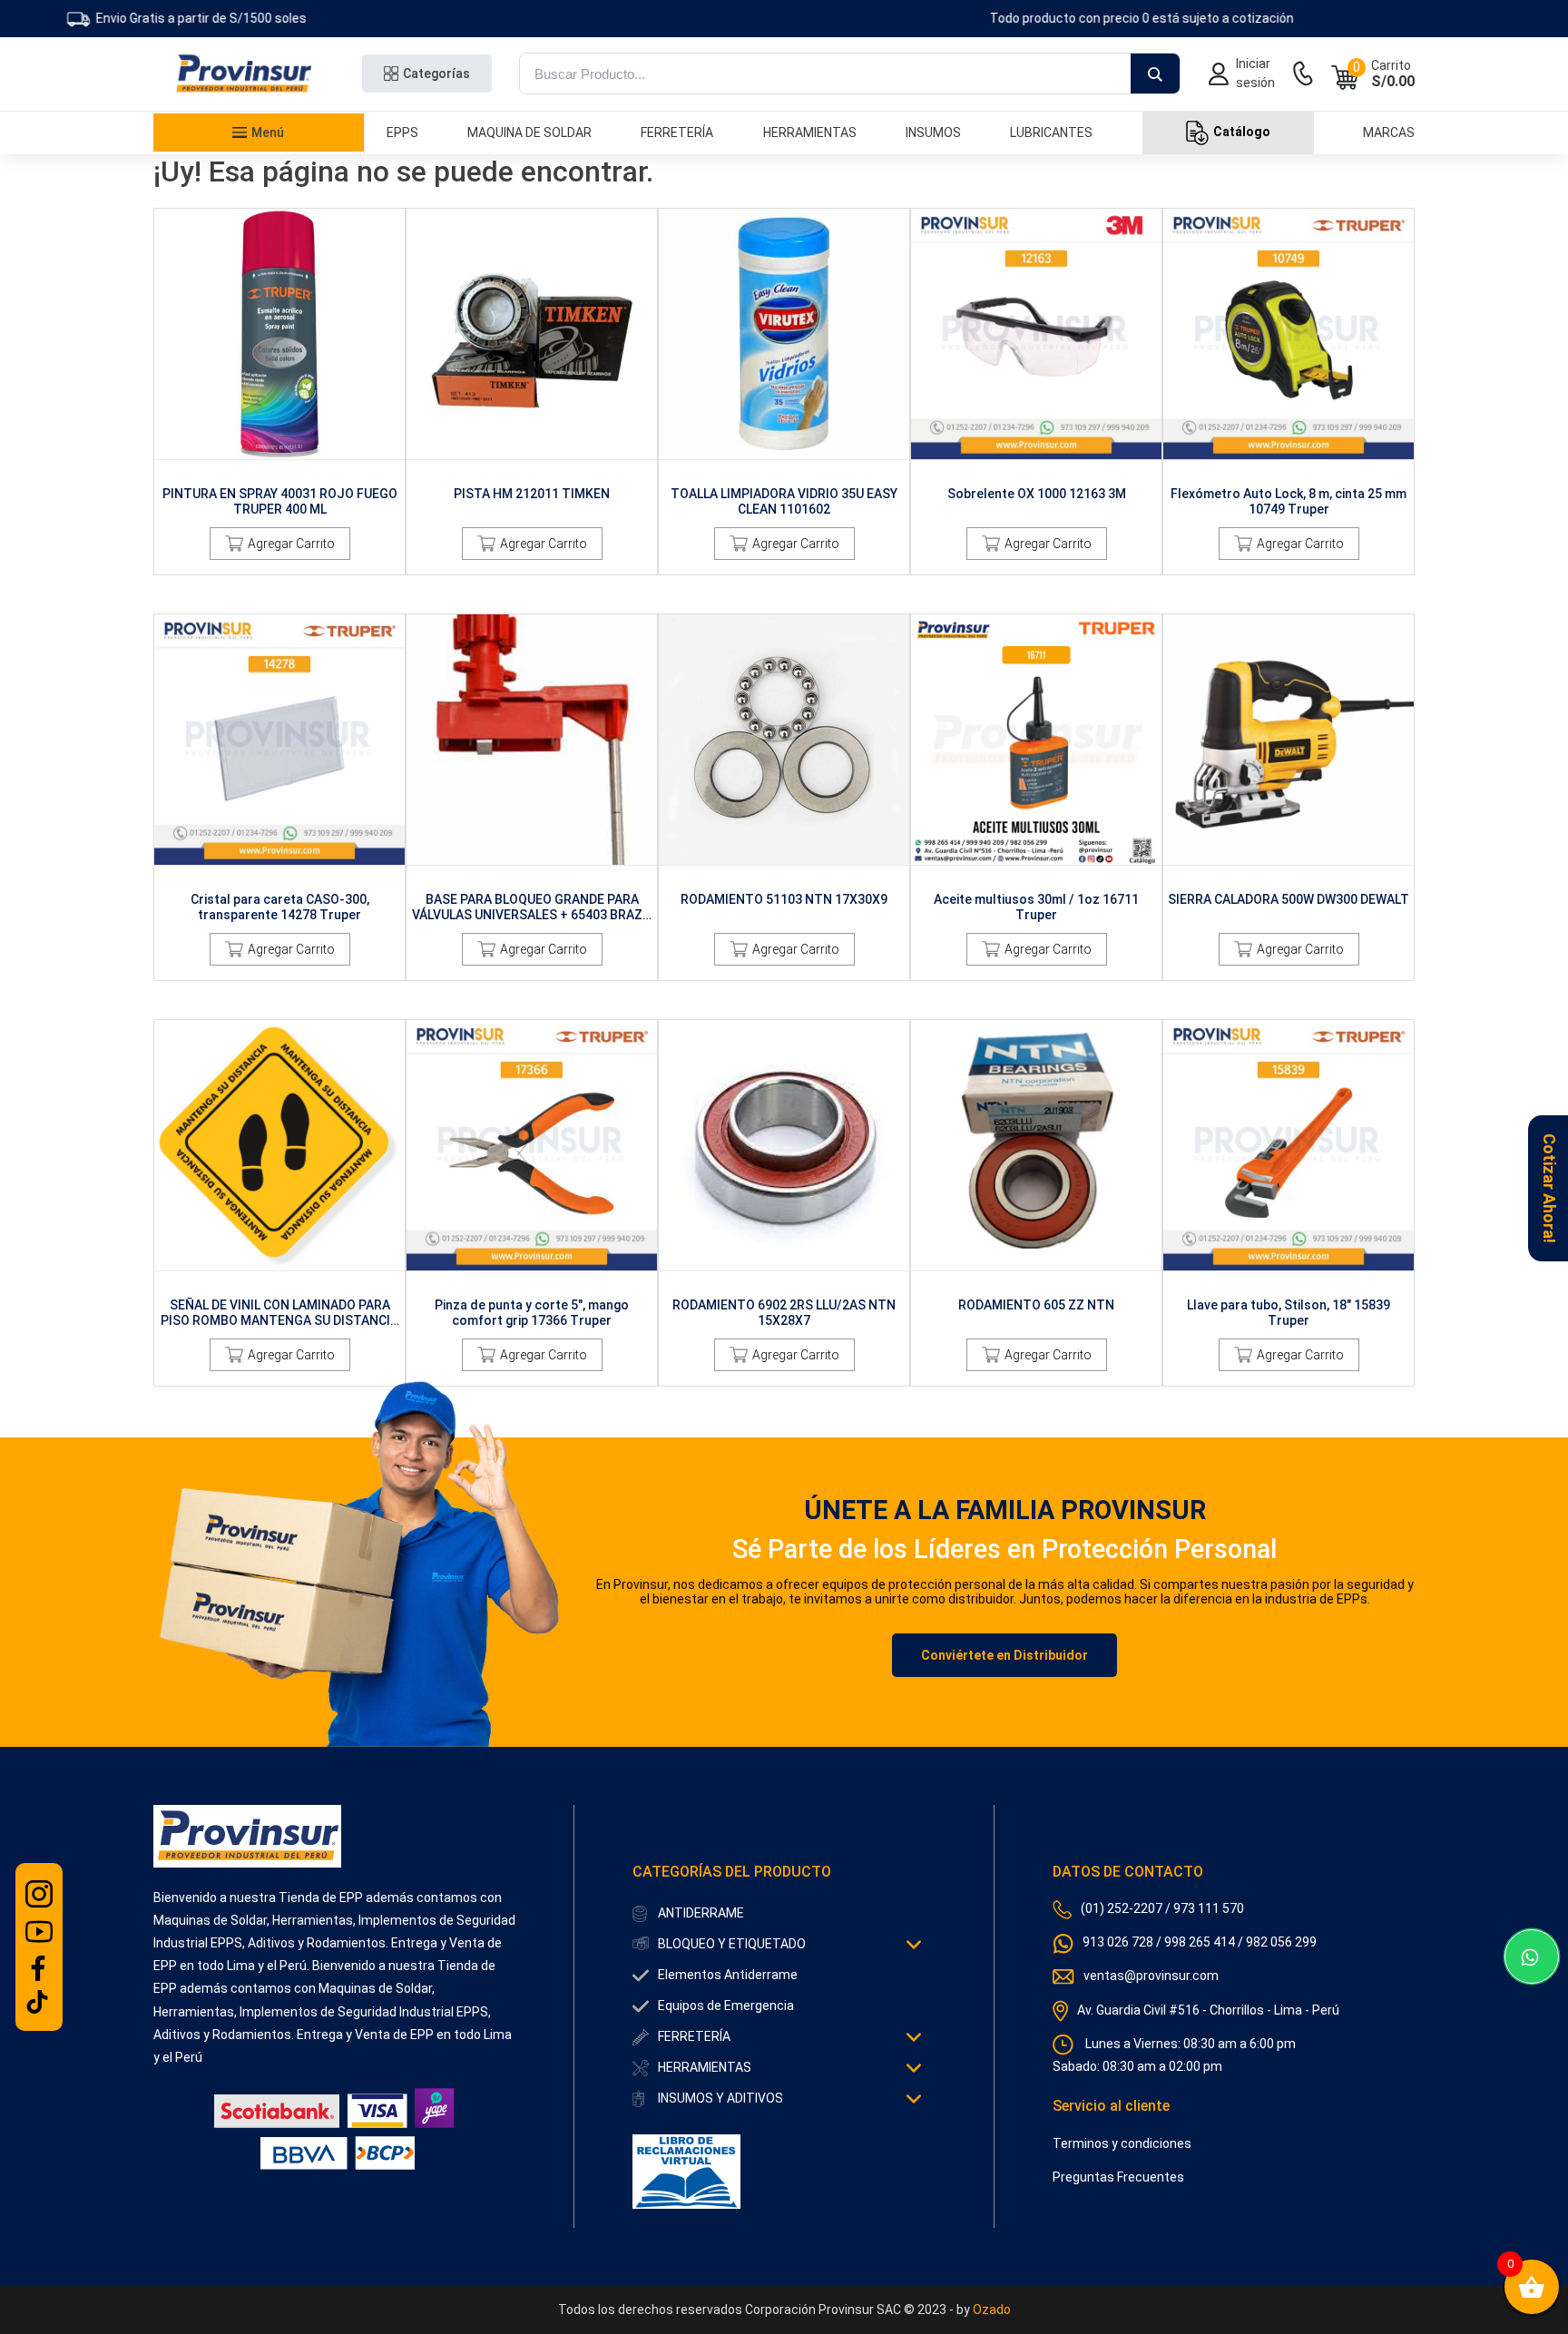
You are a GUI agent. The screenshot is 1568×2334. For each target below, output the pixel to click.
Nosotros (221, 280)
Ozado (992, 2309)
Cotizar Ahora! (1549, 1188)
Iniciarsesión (1255, 73)
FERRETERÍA (677, 132)
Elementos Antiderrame (728, 1975)
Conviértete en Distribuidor (1004, 1655)
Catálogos (221, 201)
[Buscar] (1155, 74)
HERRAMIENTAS (810, 132)
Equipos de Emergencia (726, 2005)
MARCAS (1389, 132)
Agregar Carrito (291, 544)
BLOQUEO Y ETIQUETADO (732, 1944)
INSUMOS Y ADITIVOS (720, 2098)
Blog (221, 333)
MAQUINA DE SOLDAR (529, 132)
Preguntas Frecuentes (1118, 2177)
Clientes (221, 254)
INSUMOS (933, 132)
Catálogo (1242, 132)
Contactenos (221, 307)
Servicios (221, 228)
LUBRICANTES (1051, 132)
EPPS (402, 132)
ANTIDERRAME (701, 1913)
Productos (221, 175)
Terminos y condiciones (1122, 2143)
